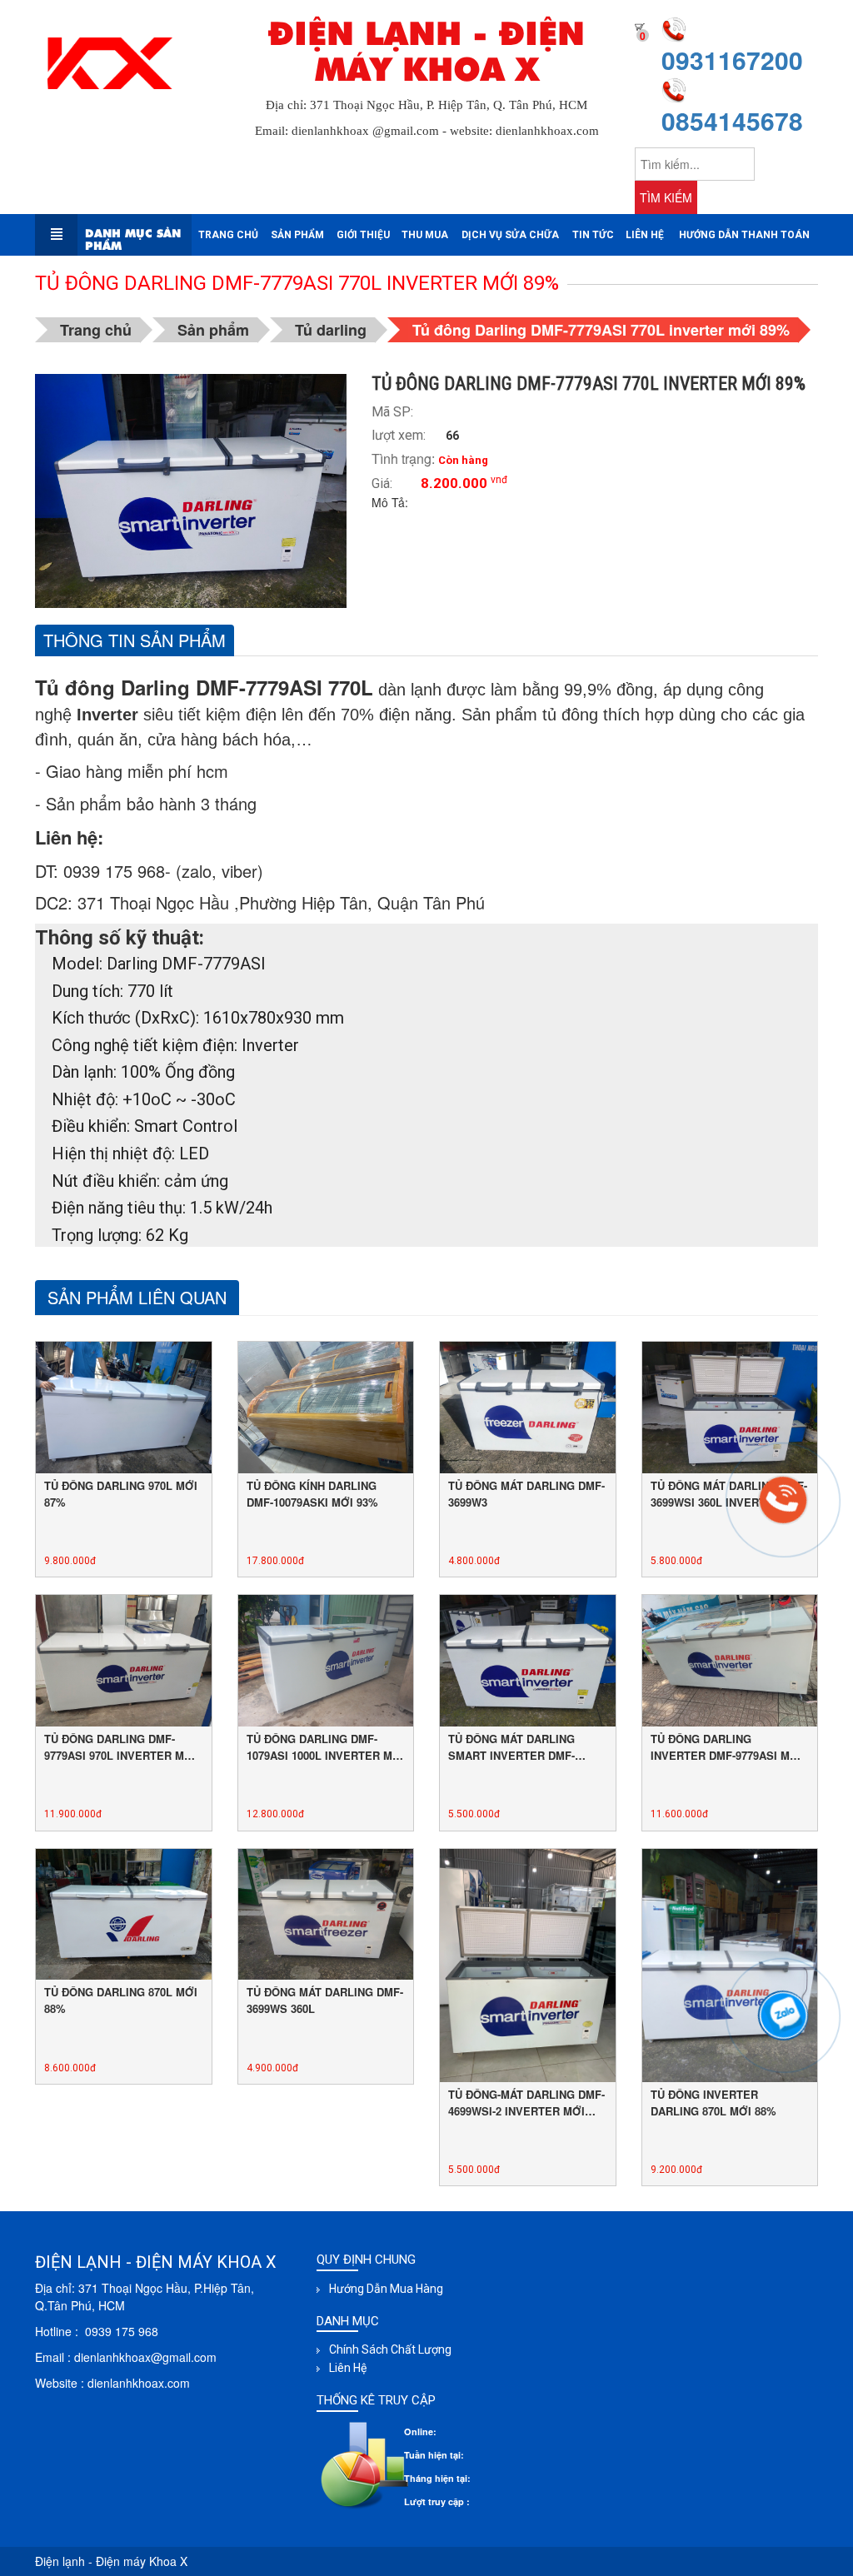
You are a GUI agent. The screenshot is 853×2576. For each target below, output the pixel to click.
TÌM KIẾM (666, 197)
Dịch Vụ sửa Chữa (510, 235)
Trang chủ (228, 235)
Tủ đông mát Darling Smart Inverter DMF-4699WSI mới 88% (511, 1747)
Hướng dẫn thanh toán (744, 235)
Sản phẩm (297, 235)
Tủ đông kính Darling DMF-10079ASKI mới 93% (312, 1494)
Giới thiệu (363, 235)
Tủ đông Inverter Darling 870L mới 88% (713, 2103)
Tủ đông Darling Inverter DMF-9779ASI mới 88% (726, 1747)
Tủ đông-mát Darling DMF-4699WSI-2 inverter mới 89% (526, 2103)
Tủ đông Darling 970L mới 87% (121, 1494)
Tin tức (593, 235)
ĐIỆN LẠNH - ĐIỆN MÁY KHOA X (426, 52)
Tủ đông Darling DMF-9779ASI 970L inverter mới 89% (120, 1747)
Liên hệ (645, 235)
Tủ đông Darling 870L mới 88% (121, 2000)
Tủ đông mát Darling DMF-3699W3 (526, 1494)
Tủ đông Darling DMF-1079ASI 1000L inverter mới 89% (326, 1747)
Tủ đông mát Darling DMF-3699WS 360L (325, 2000)
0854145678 (732, 120)
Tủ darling (331, 330)
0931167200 (732, 60)
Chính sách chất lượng (390, 2349)
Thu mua (425, 235)
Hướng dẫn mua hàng (386, 2289)
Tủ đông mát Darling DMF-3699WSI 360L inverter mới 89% (729, 1494)
